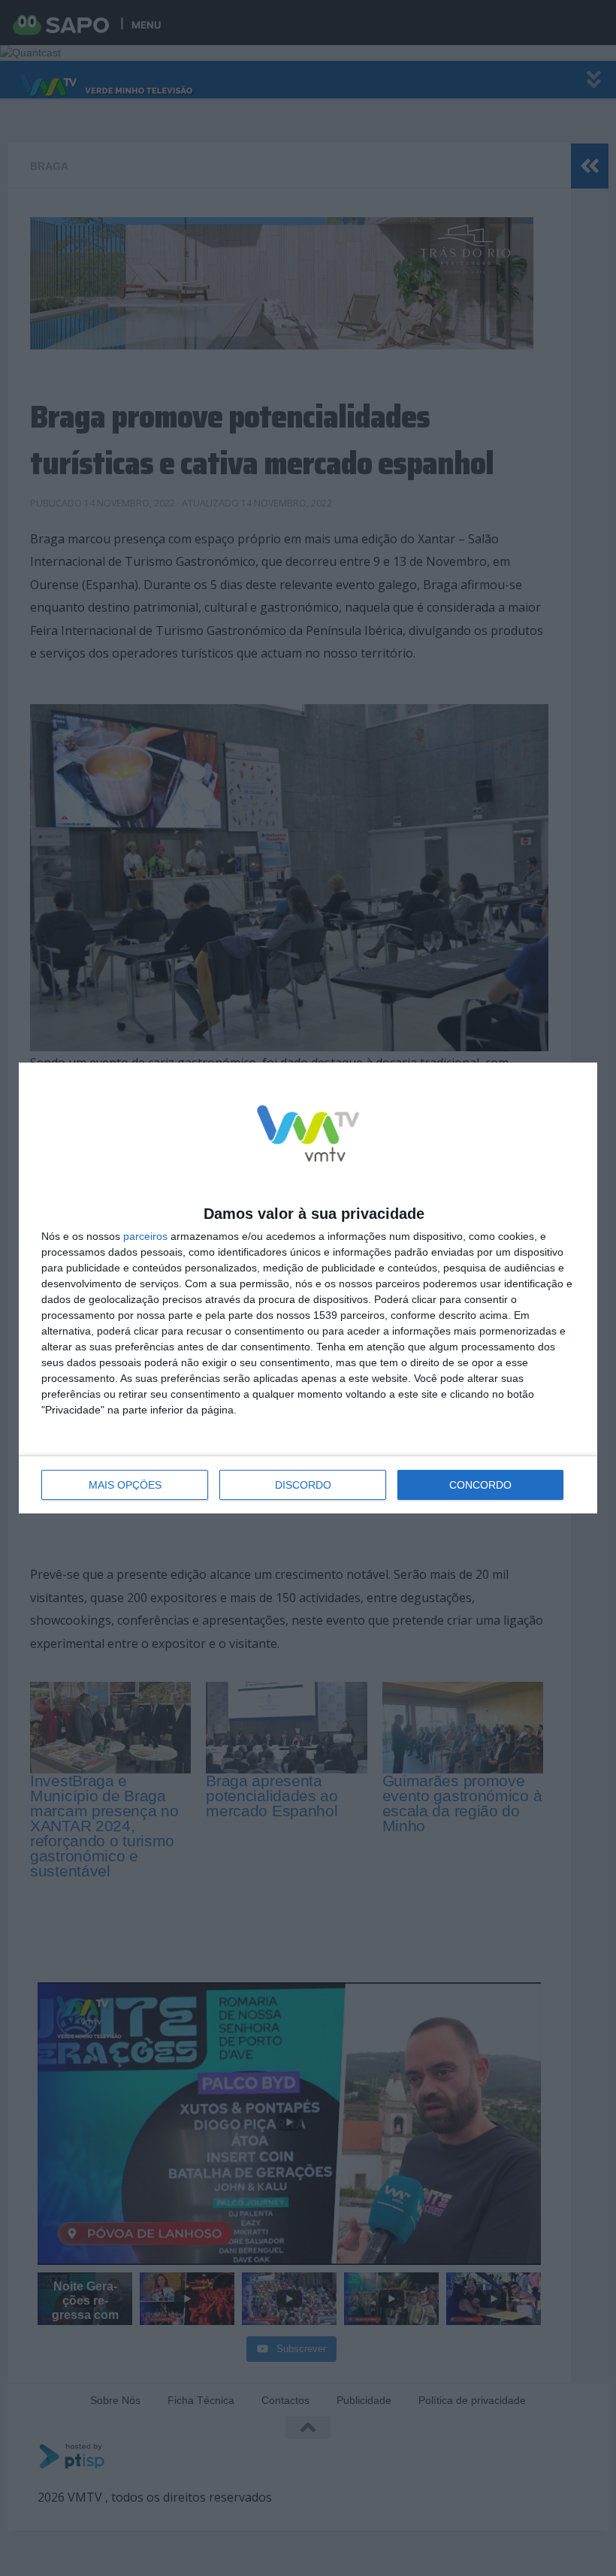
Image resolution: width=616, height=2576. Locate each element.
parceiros (145, 1236)
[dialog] (308, 1288)
